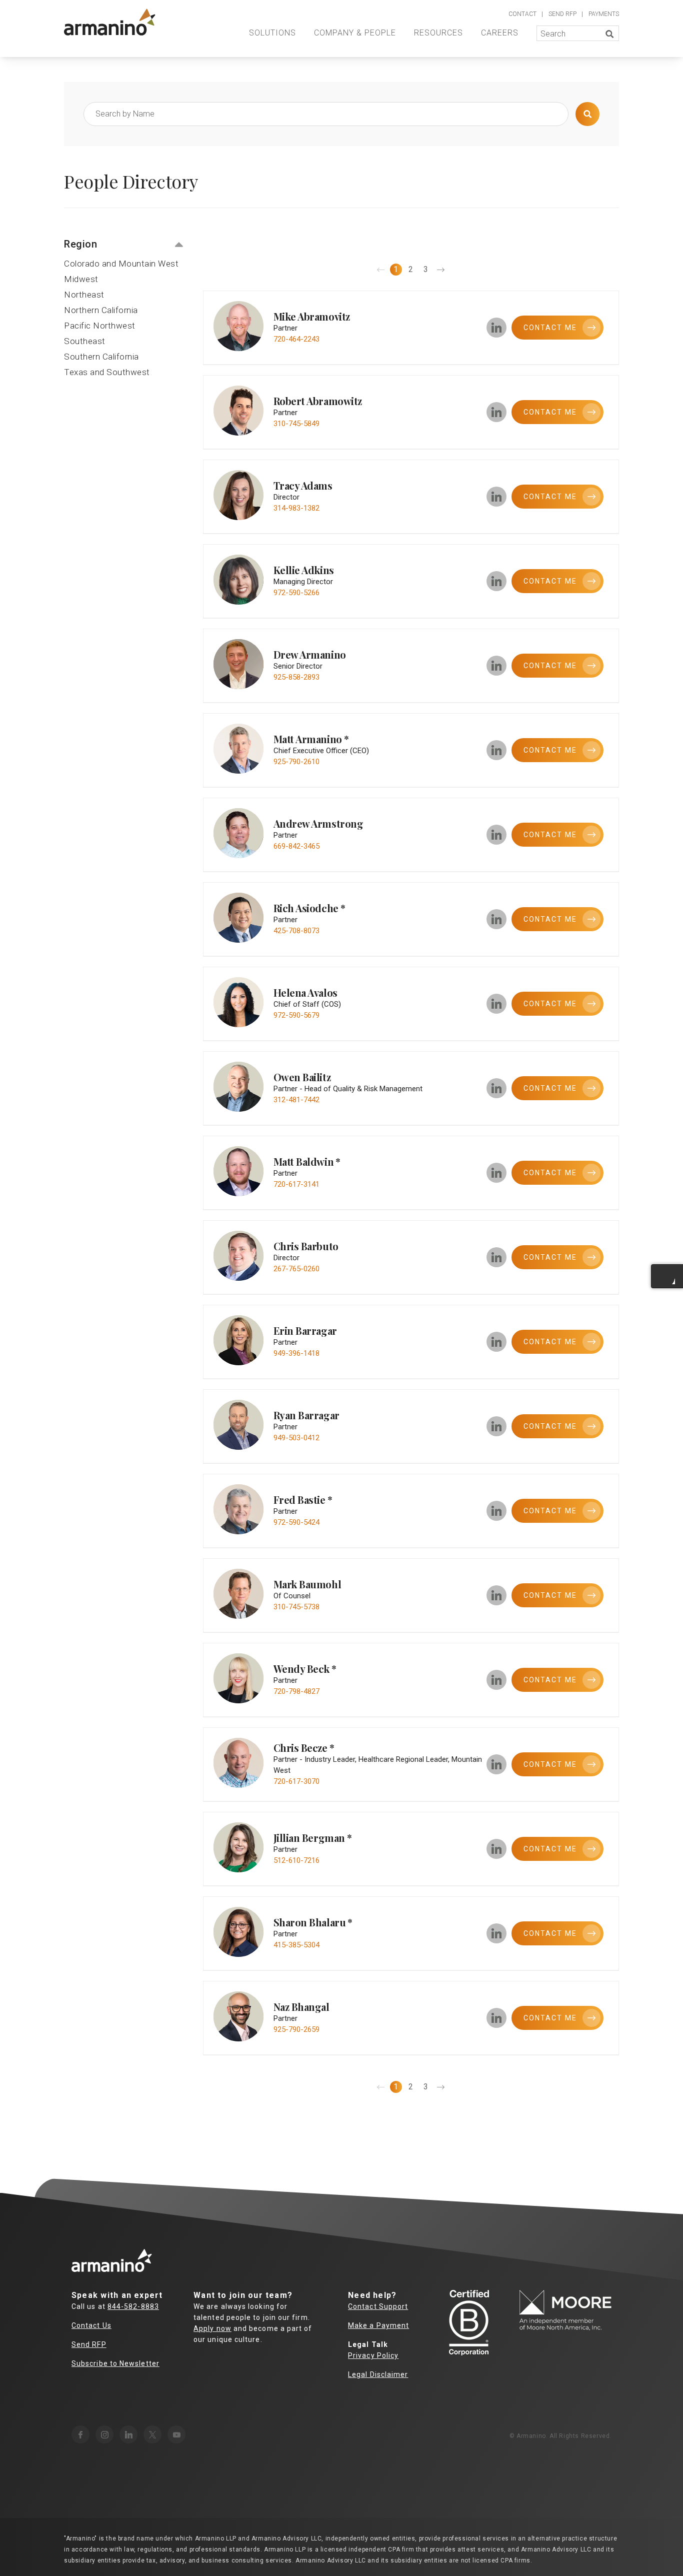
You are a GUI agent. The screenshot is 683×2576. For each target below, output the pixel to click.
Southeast (85, 341)
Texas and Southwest (107, 372)
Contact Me (550, 750)
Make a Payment (378, 2325)
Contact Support (378, 2306)
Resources (438, 33)
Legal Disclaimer (378, 2374)
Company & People (355, 33)
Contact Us (91, 2325)
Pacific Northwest (100, 326)
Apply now (212, 2328)
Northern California (101, 310)
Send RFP (89, 2344)
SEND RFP (562, 14)
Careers (500, 33)
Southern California (101, 357)
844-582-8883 (133, 2306)
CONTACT (522, 14)
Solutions (272, 33)
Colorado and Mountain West (121, 264)
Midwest (81, 279)
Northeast (84, 295)
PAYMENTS (604, 14)
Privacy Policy (373, 2355)
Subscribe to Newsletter (115, 2363)
